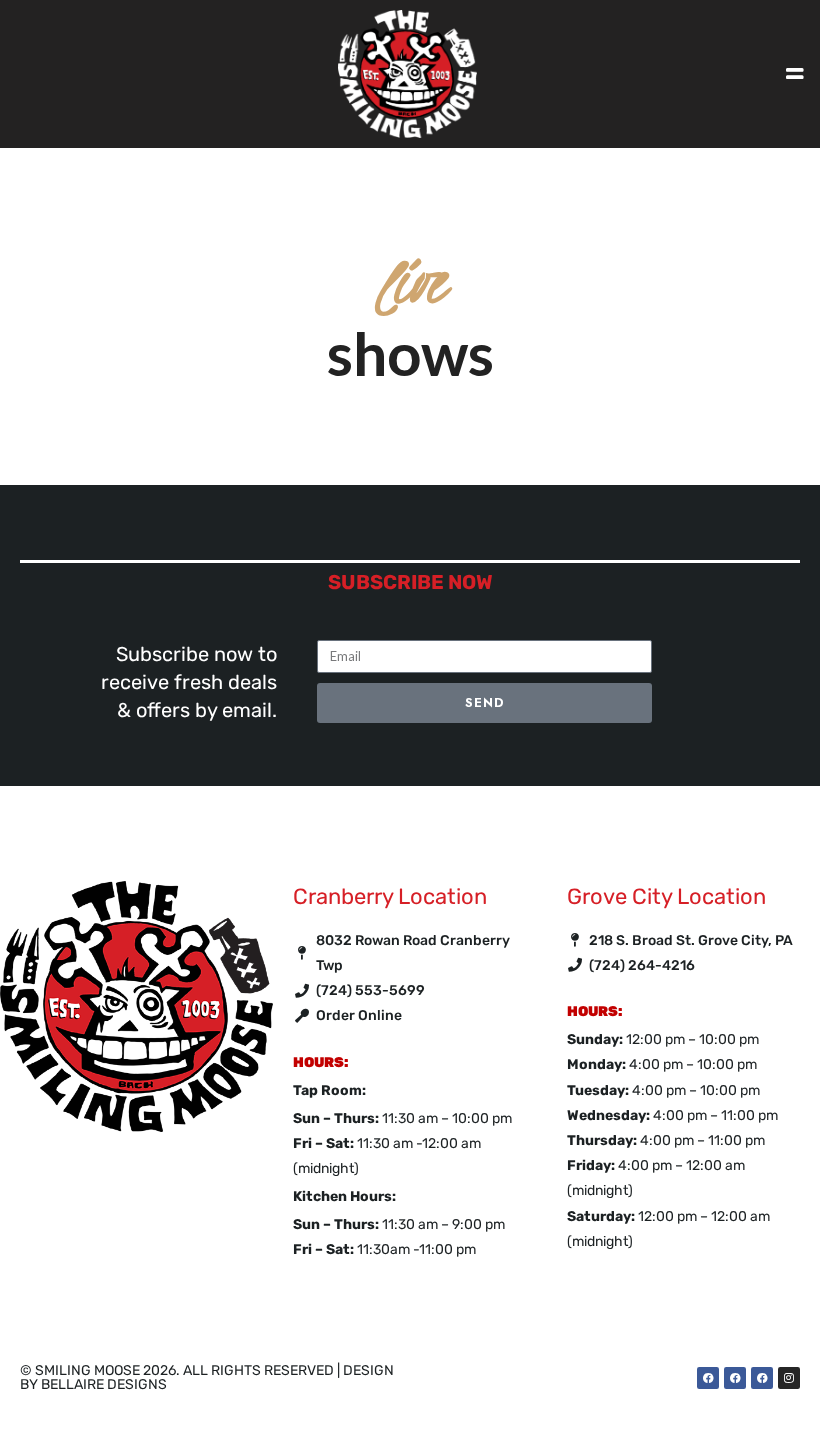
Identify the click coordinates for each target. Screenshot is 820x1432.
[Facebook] (708, 1378)
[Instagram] (789, 1378)
